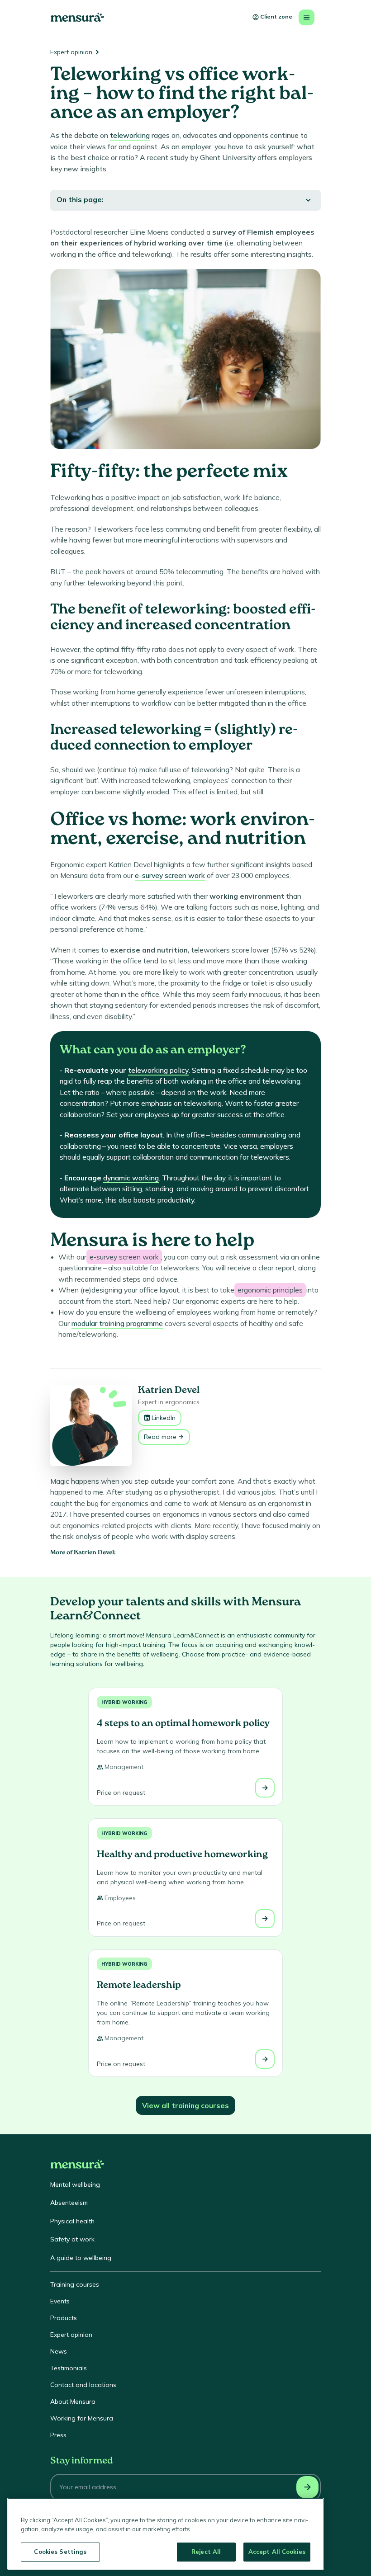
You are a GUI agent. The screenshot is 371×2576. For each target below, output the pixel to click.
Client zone (276, 17)
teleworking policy (158, 1070)
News (59, 2351)
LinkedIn (164, 1418)
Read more (160, 1437)
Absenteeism (69, 2203)
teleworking (130, 135)
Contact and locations (83, 2385)
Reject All (206, 2552)
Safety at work (72, 2239)
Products (64, 2318)
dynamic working (131, 1178)
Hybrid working (124, 1702)
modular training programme (117, 1323)
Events (60, 2301)
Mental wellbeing (75, 2184)
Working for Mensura (82, 2418)
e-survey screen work (170, 875)
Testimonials (69, 2368)
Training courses (75, 2284)
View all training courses (185, 2105)
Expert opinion (71, 52)
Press (58, 2435)
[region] (166, 2534)
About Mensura (73, 2401)
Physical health (72, 2221)
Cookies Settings (60, 2552)
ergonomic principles (270, 1290)
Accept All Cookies (277, 2552)
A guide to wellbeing (81, 2258)
